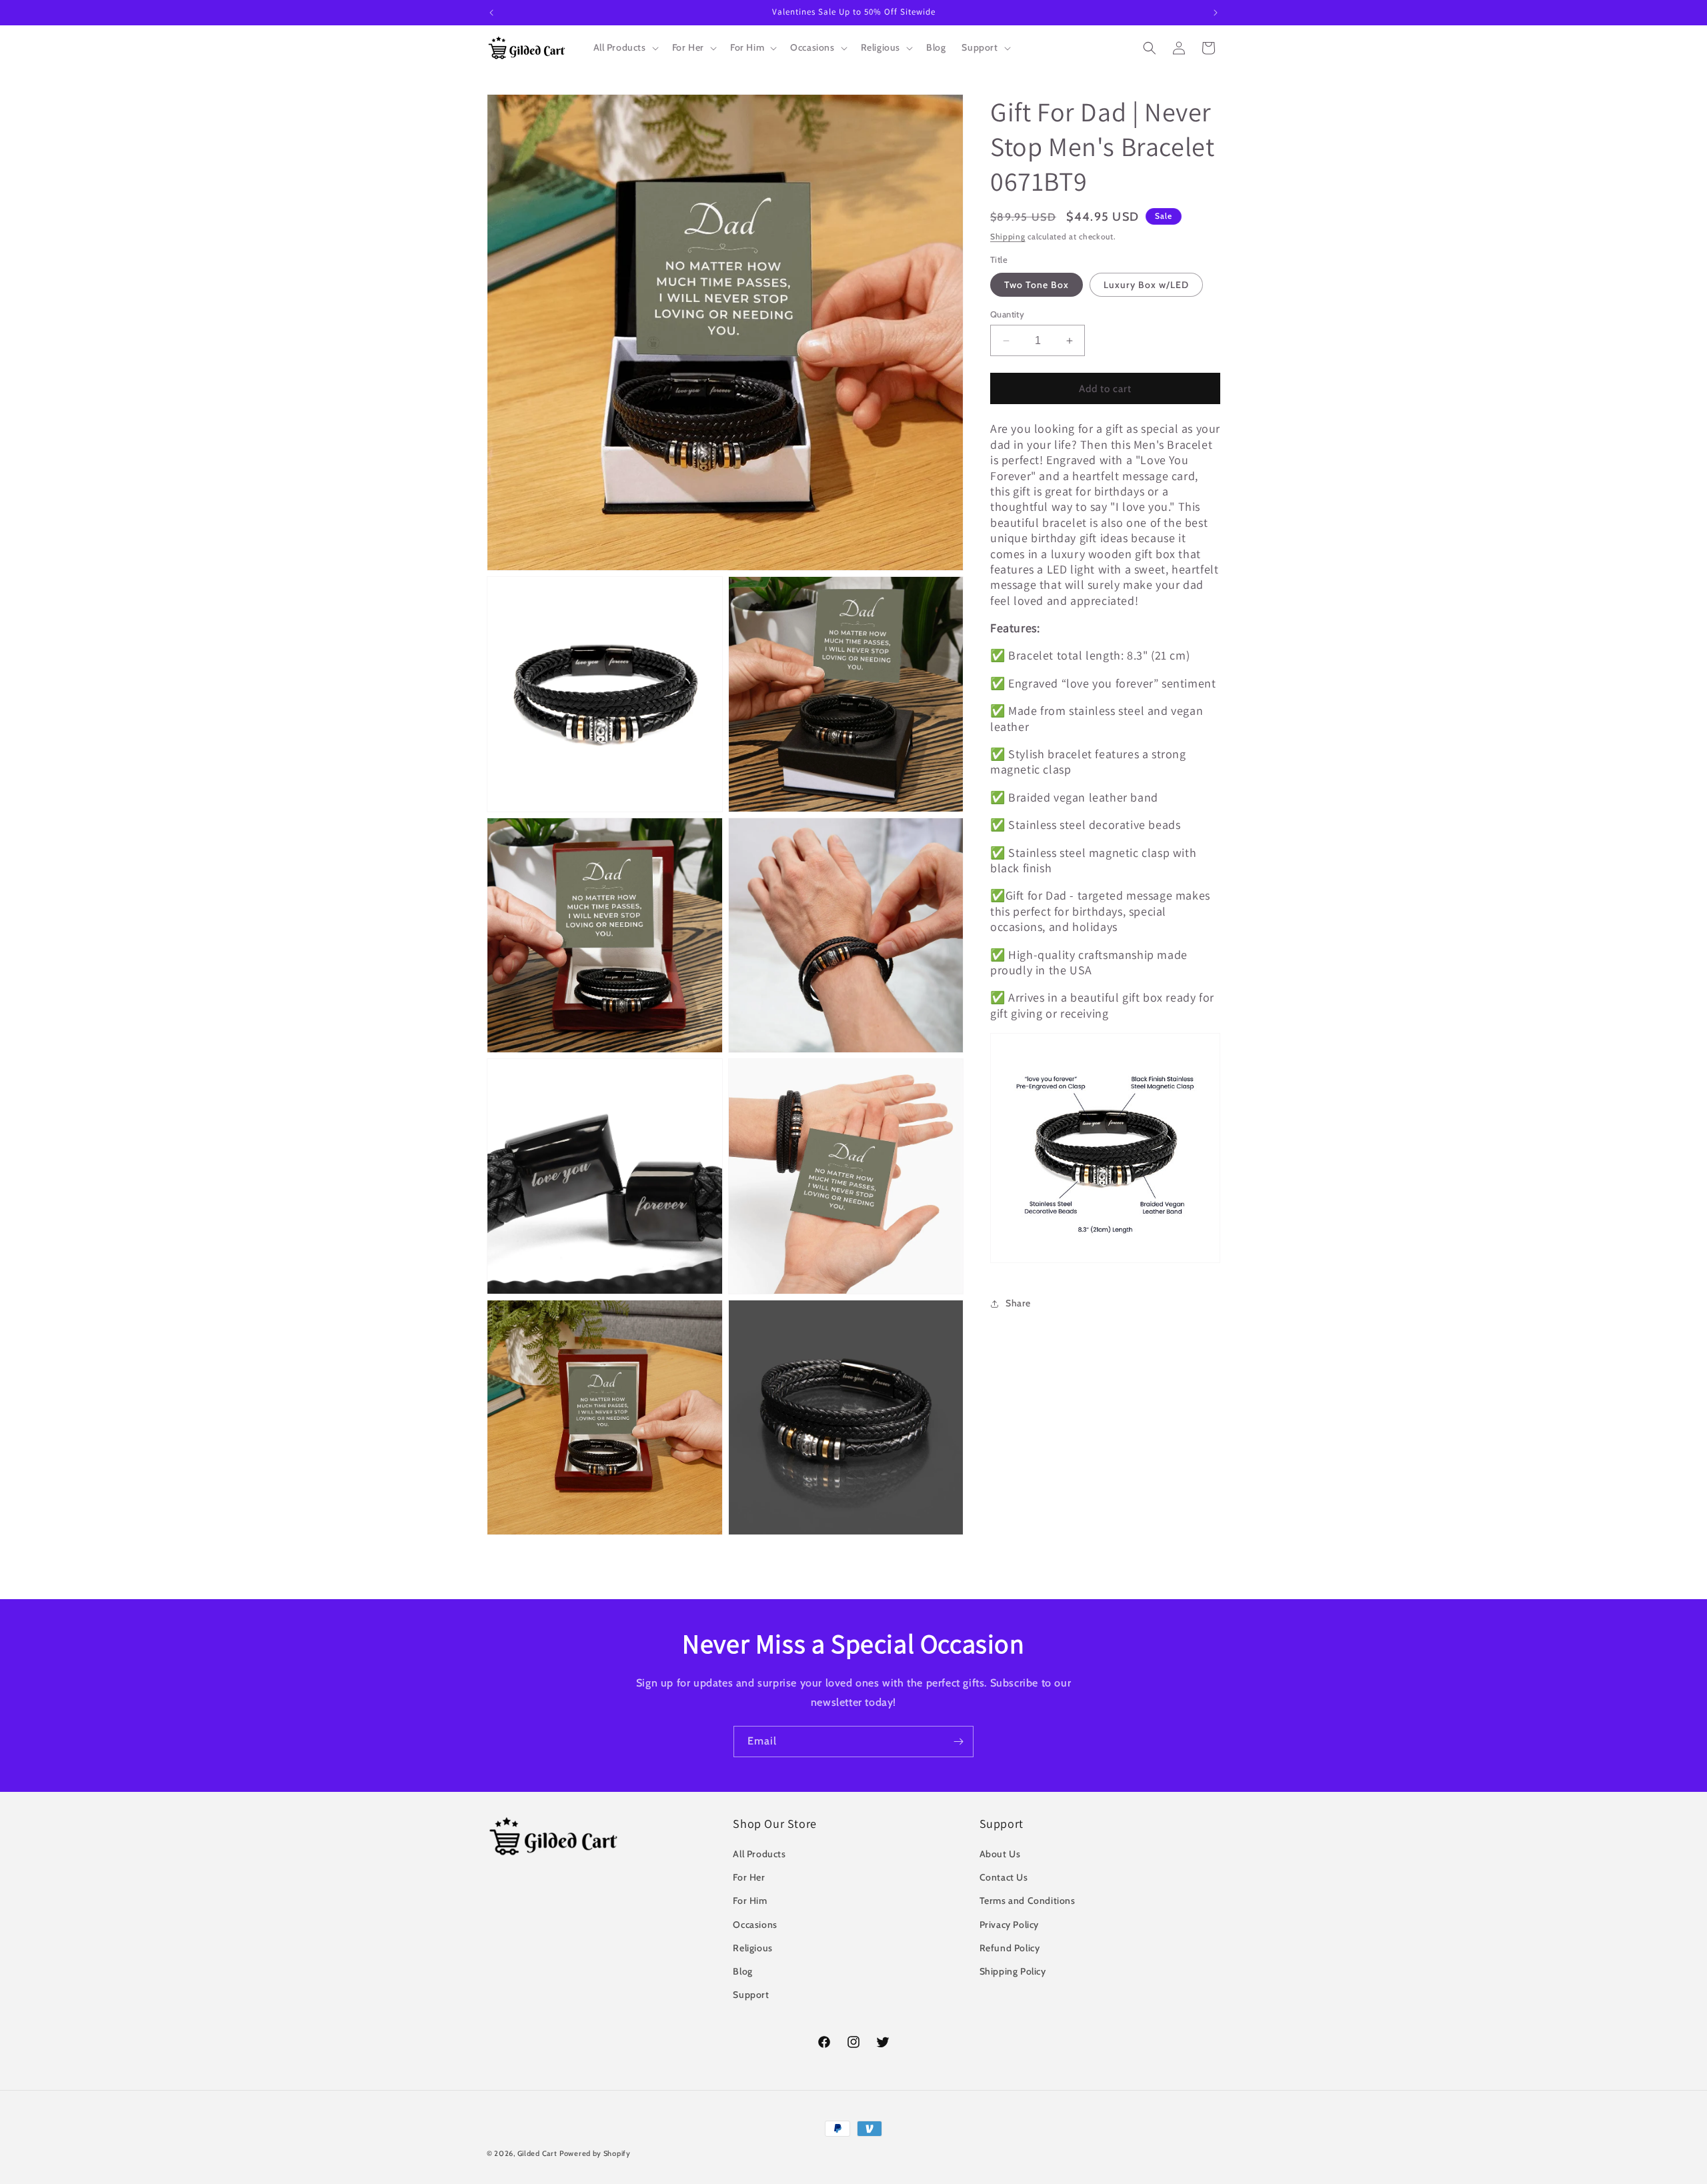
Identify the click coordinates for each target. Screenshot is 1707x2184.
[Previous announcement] (491, 13)
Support (751, 1995)
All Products (759, 1854)
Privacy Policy (1009, 1925)
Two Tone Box (1037, 285)
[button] (625, 47)
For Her (749, 1877)
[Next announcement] (1216, 13)
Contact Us (1004, 1877)
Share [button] (1018, 1303)
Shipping (1008, 236)
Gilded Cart (537, 2153)
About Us (1000, 1854)
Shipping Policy (1013, 1971)
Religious (752, 1948)
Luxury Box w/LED (1146, 285)
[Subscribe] (958, 1742)
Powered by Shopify (595, 2153)
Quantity (1007, 314)
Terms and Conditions (1028, 1901)
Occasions (755, 1925)
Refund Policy (1010, 1948)
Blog (742, 1971)
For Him (750, 1901)
